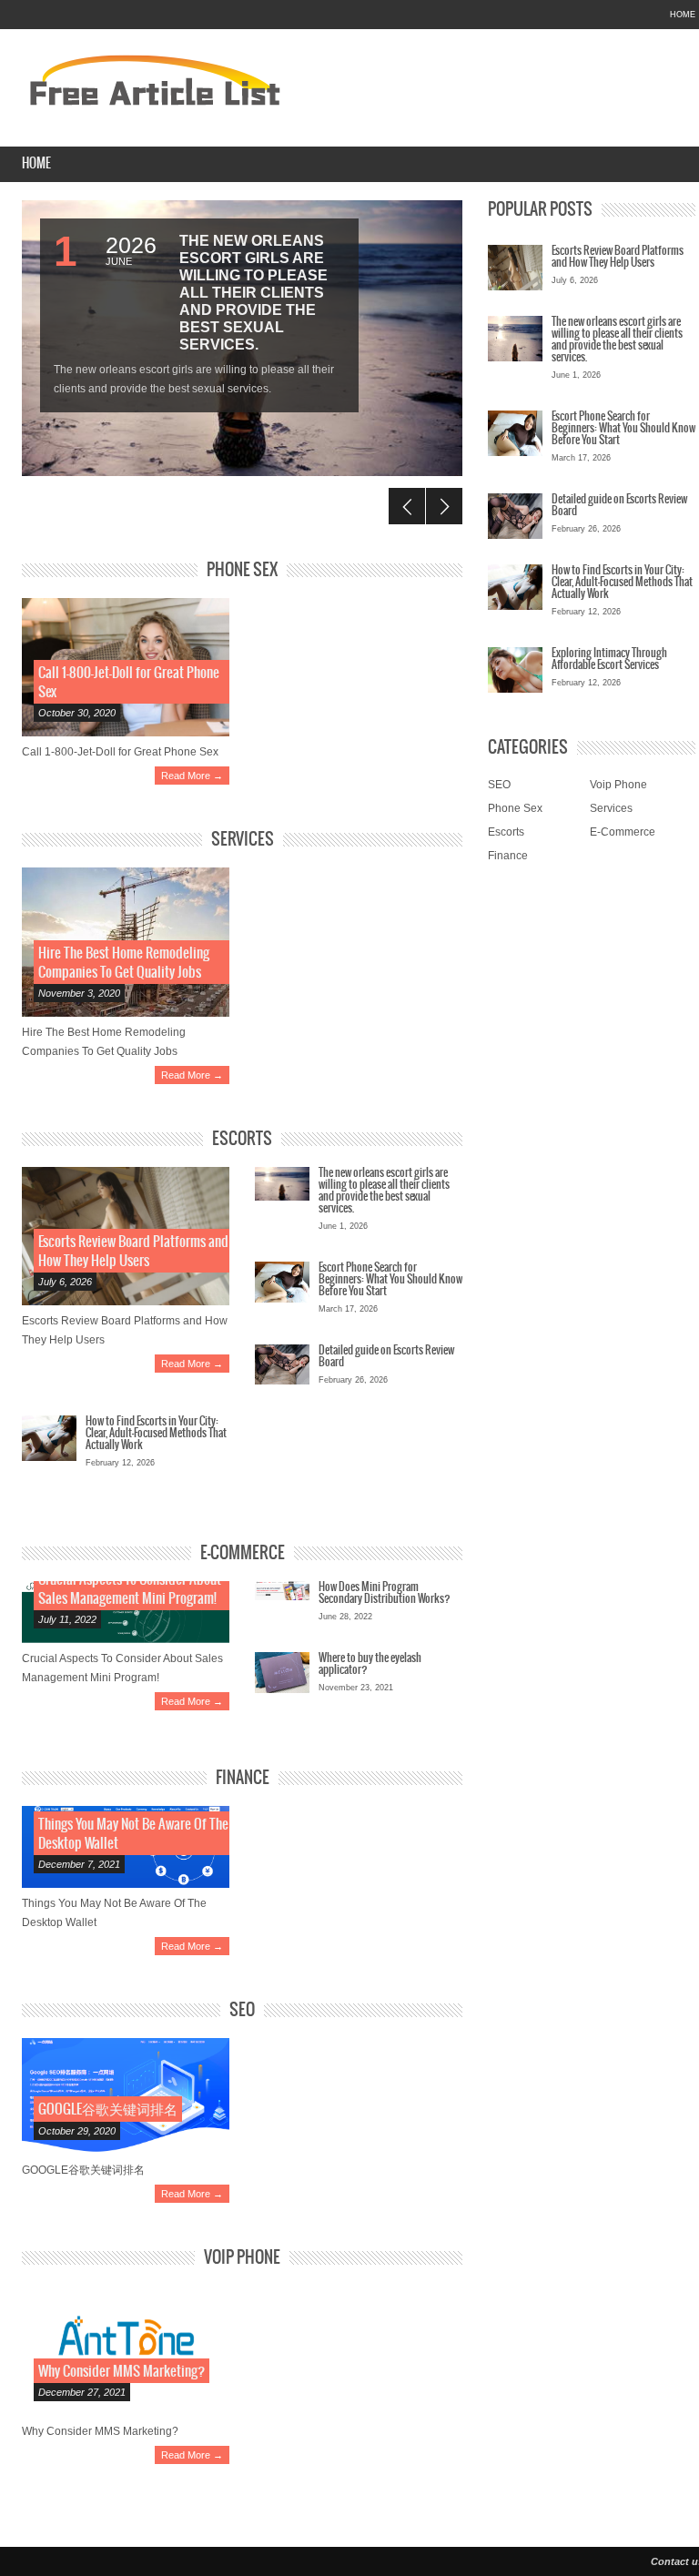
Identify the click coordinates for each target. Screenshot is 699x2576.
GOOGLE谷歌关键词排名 (108, 2109)
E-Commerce (243, 1553)
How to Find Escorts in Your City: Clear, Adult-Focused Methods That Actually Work (156, 1433)
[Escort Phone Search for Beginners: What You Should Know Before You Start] (282, 1282)
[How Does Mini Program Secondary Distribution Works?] (282, 1591)
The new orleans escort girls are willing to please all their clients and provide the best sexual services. (253, 293)
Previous (407, 506)
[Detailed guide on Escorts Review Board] (282, 1364)
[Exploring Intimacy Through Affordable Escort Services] (515, 674)
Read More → (192, 776)
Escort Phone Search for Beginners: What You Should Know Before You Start (390, 1279)
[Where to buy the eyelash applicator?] (282, 1673)
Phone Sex (242, 570)
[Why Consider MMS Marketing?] (126, 2351)
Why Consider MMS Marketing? (122, 2372)
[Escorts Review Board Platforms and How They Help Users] (515, 272)
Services (243, 840)
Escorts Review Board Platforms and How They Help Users (618, 257)
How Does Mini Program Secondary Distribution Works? (385, 1593)
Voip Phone (242, 2258)
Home (683, 15)
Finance (243, 1778)
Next (444, 506)
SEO (242, 2010)
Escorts (242, 1139)
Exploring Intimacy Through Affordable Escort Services (609, 659)
